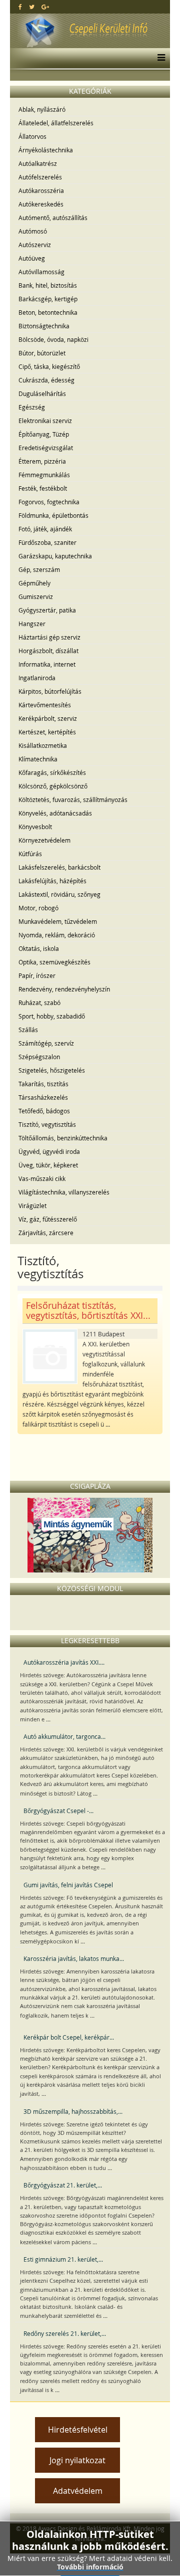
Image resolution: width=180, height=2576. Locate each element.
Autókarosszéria (41, 190)
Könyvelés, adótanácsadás (55, 813)
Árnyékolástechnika (46, 150)
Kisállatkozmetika (43, 745)
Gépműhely (34, 583)
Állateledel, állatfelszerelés (56, 123)
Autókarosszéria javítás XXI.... (64, 1662)
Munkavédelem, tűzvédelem (58, 921)
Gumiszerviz (36, 597)
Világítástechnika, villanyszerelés (64, 1192)
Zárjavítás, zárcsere (46, 1233)
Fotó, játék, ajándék (45, 529)
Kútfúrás (30, 854)
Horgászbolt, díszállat (48, 651)
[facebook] (20, 7)
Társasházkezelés (43, 1097)
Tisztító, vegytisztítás (47, 1124)
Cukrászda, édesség (46, 380)
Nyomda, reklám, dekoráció (57, 935)
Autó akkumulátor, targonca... (64, 1736)
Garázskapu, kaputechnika (55, 556)
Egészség (32, 407)
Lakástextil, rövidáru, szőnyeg (59, 894)
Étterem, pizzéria (42, 461)
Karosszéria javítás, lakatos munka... (74, 1958)
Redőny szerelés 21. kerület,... (65, 2333)
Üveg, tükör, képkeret (48, 1165)
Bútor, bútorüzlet (42, 353)
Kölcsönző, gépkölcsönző (53, 786)
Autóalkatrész (38, 163)
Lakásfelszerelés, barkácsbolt (59, 867)
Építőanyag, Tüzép (44, 434)
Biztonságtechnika (44, 326)
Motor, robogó (38, 908)
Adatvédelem (78, 2491)
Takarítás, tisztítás (43, 1084)
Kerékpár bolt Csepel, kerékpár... (69, 2037)
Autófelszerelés (40, 177)
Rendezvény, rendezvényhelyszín (64, 989)
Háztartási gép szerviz (49, 637)
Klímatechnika (38, 759)
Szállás (28, 1030)
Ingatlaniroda (37, 678)
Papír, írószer (37, 975)
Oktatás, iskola (39, 948)
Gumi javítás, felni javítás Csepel (68, 1885)
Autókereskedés (41, 204)
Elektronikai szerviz (45, 421)
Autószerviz (35, 245)
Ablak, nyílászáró (42, 109)
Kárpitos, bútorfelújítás (50, 691)
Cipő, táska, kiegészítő (49, 366)
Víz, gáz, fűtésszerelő (48, 1219)
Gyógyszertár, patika (47, 610)
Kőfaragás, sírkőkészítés (52, 772)
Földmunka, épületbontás (53, 515)
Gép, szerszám (39, 569)
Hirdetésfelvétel (78, 2430)
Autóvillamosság (41, 272)
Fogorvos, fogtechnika (49, 502)
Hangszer (32, 624)
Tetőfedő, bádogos (44, 1111)
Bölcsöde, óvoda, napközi (53, 339)
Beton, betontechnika (48, 312)
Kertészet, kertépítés (47, 732)
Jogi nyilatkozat (77, 2460)
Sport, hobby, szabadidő (52, 1016)
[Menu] (159, 58)
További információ (90, 2567)
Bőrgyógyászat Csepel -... (58, 1811)
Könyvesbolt (35, 827)
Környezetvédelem (44, 840)
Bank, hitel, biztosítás (48, 285)
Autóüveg (32, 258)
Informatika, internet (47, 664)
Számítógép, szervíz (46, 1043)
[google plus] (45, 7)
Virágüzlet (32, 1206)
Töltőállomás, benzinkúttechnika (63, 1138)
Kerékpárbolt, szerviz (48, 718)
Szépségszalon (39, 1057)
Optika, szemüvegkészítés (54, 962)
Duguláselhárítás (42, 393)
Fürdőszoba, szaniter (47, 542)
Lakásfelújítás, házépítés (52, 881)
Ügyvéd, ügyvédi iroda (49, 1151)
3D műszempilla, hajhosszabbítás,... (73, 2111)
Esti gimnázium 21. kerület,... (63, 2259)
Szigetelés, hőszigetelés (52, 1070)
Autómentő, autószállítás (53, 218)
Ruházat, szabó (39, 1003)
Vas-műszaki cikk (42, 1178)
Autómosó (33, 231)
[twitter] (32, 7)
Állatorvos (32, 136)
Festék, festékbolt (43, 488)
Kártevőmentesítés (45, 705)
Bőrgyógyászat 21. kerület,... (63, 2185)
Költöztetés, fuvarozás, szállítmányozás (73, 800)
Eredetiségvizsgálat (46, 448)
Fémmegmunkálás (44, 475)
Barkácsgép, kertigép (48, 299)
